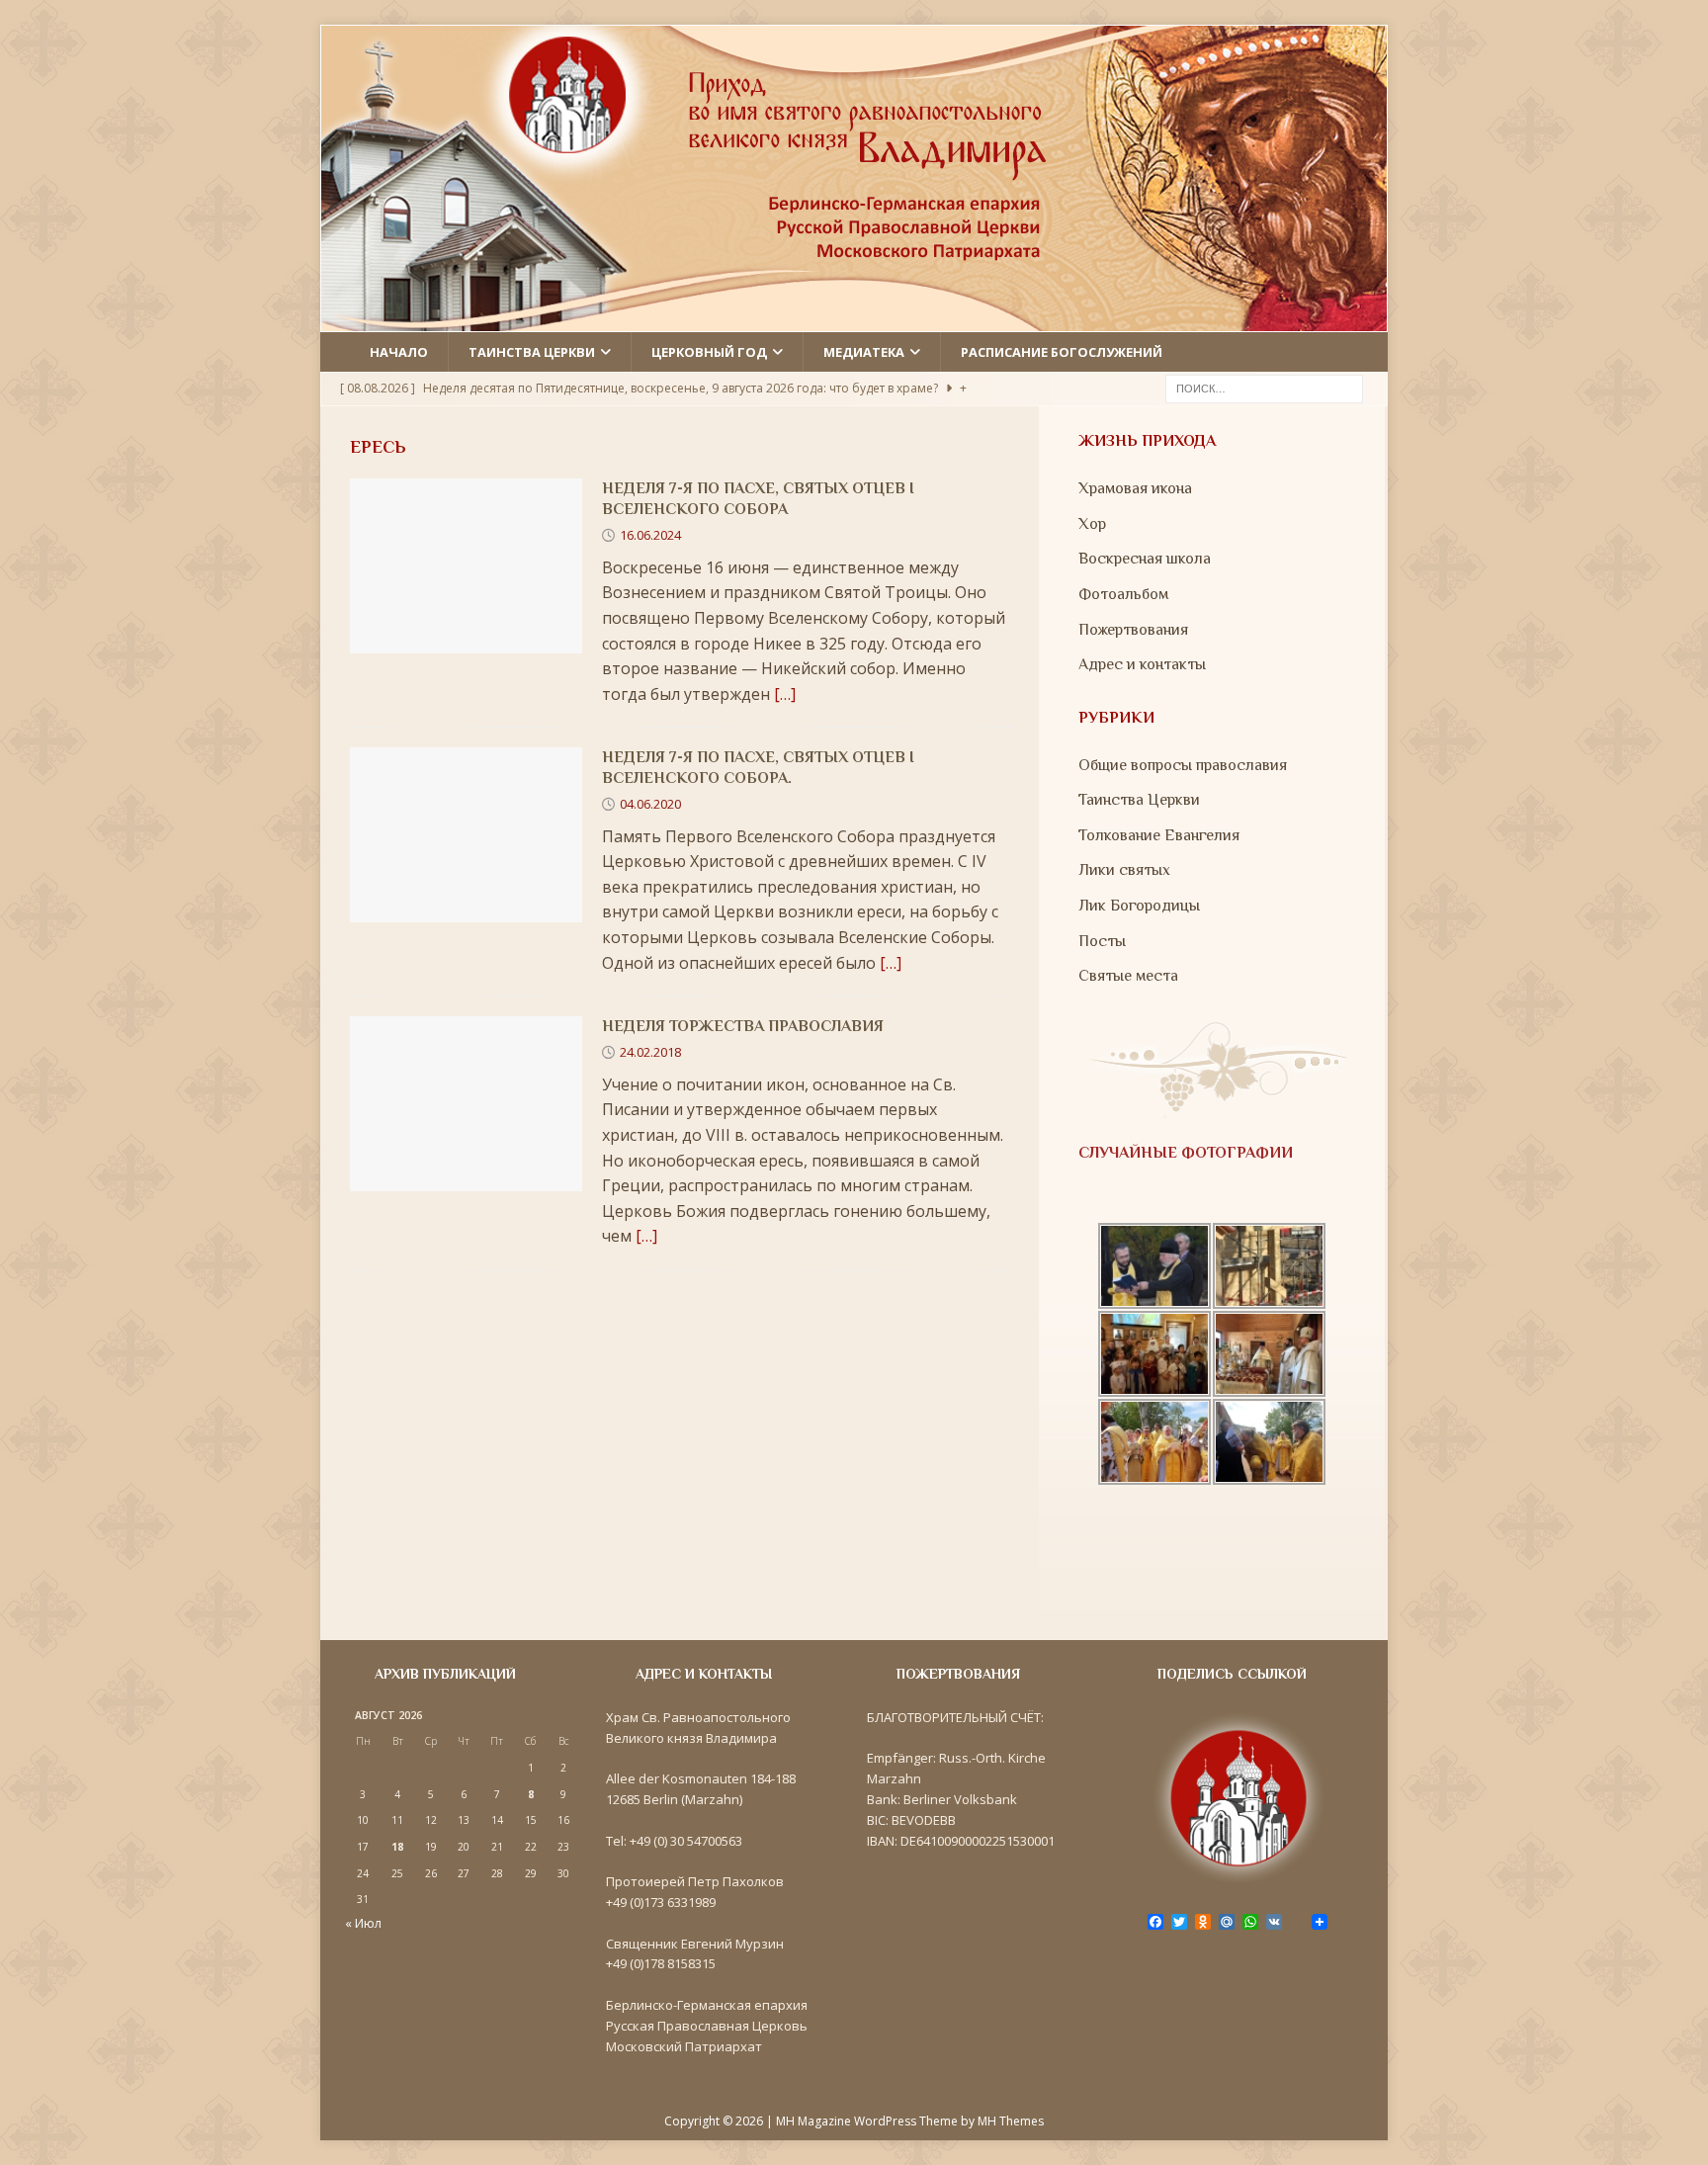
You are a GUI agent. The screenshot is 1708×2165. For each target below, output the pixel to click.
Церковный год (709, 352)
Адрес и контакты (1142, 664)
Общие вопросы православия (1183, 765)
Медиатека (864, 352)
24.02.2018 (650, 1052)
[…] (785, 694)
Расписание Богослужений (1062, 352)
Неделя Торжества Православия (743, 1026)
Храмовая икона (1135, 488)
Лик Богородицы (1139, 906)
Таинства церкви (532, 352)
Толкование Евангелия (1159, 835)
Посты (1102, 941)
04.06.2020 (650, 804)
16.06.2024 (650, 535)
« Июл (363, 1923)
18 (397, 1847)
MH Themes (1011, 2121)
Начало (399, 352)
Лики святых (1124, 870)
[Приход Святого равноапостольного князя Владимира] (854, 318)
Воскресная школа (1145, 559)
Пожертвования (1133, 630)
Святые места (1128, 976)
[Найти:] (1264, 388)
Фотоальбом (1123, 594)
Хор (1092, 524)
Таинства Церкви (1139, 800)
